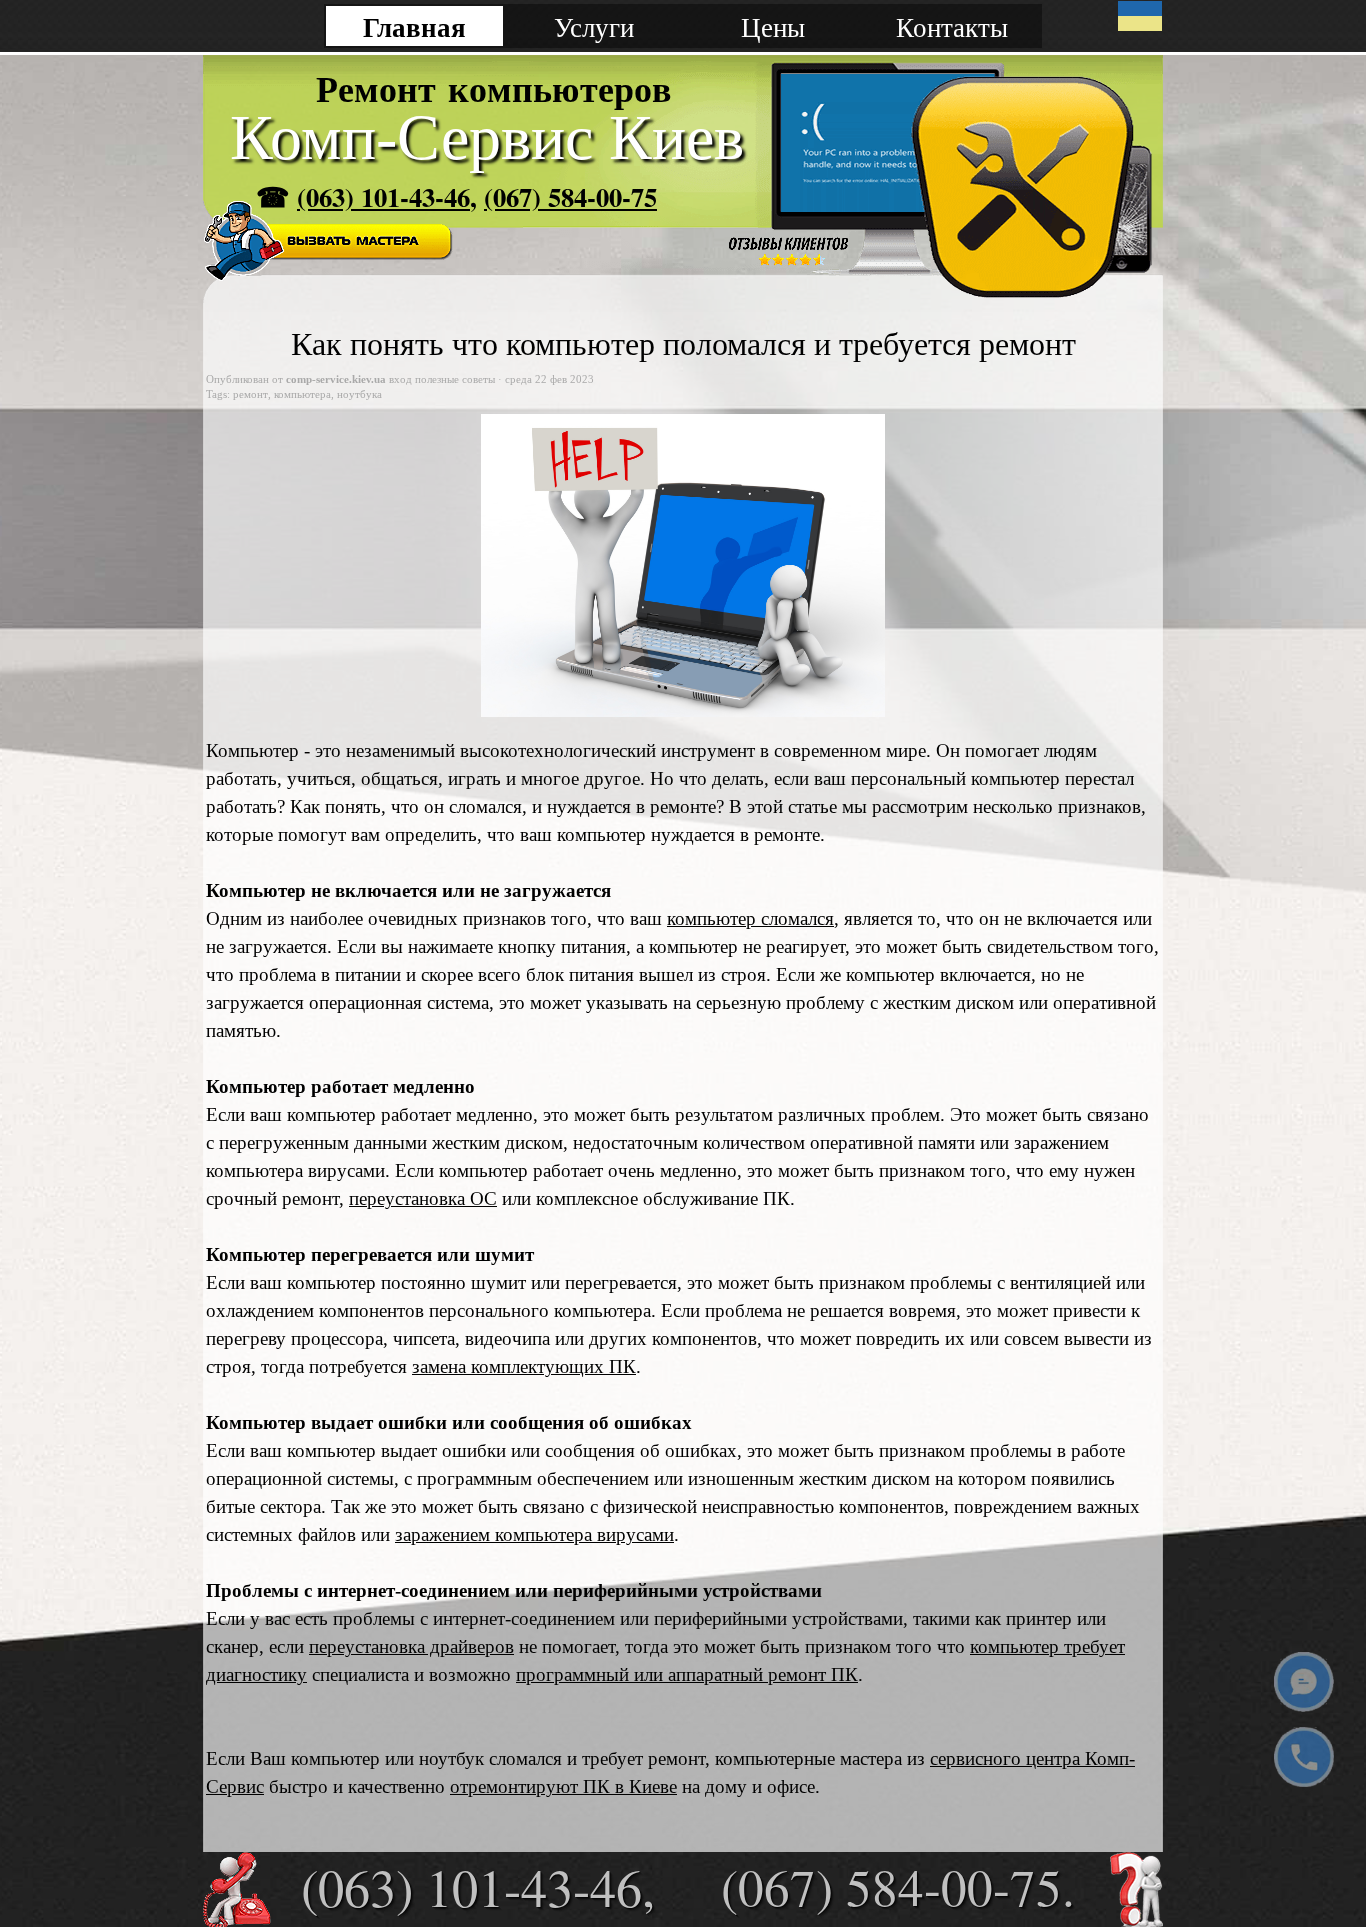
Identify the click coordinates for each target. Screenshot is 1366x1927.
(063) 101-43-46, (478, 1887)
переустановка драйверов (411, 1646)
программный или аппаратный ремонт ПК (687, 1674)
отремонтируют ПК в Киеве (563, 1786)
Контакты (952, 26)
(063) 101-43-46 (383, 196)
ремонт (250, 394)
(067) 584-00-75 (570, 196)
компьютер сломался (750, 918)
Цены (773, 26)
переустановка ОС (423, 1198)
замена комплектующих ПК (524, 1366)
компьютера (302, 394)
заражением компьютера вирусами (534, 1534)
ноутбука (359, 394)
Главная (414, 26)
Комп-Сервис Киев (487, 137)
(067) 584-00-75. (898, 1886)
